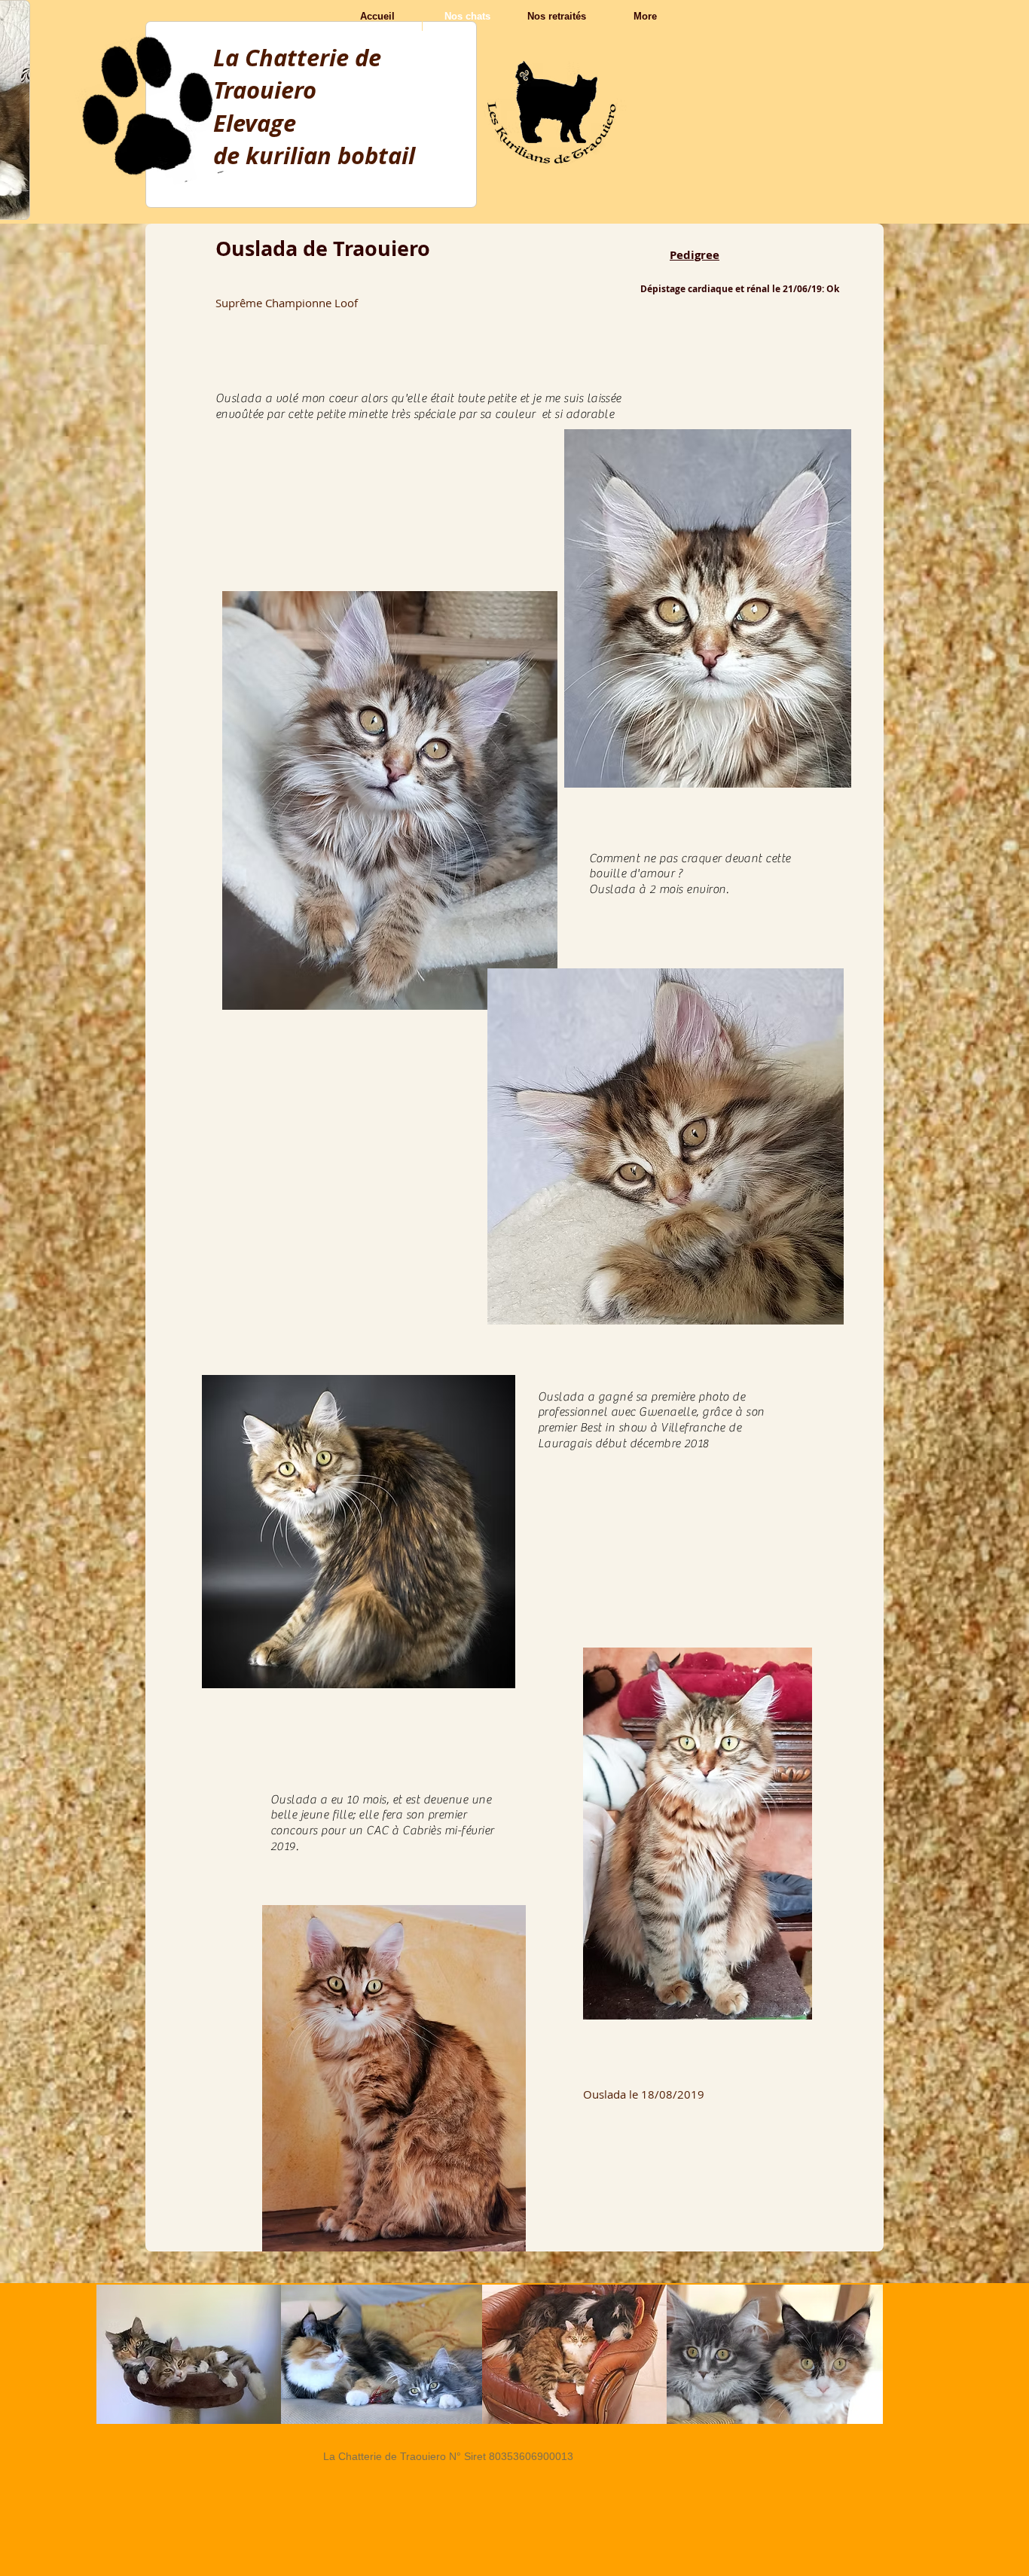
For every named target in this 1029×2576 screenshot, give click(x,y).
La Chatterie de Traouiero (297, 74)
